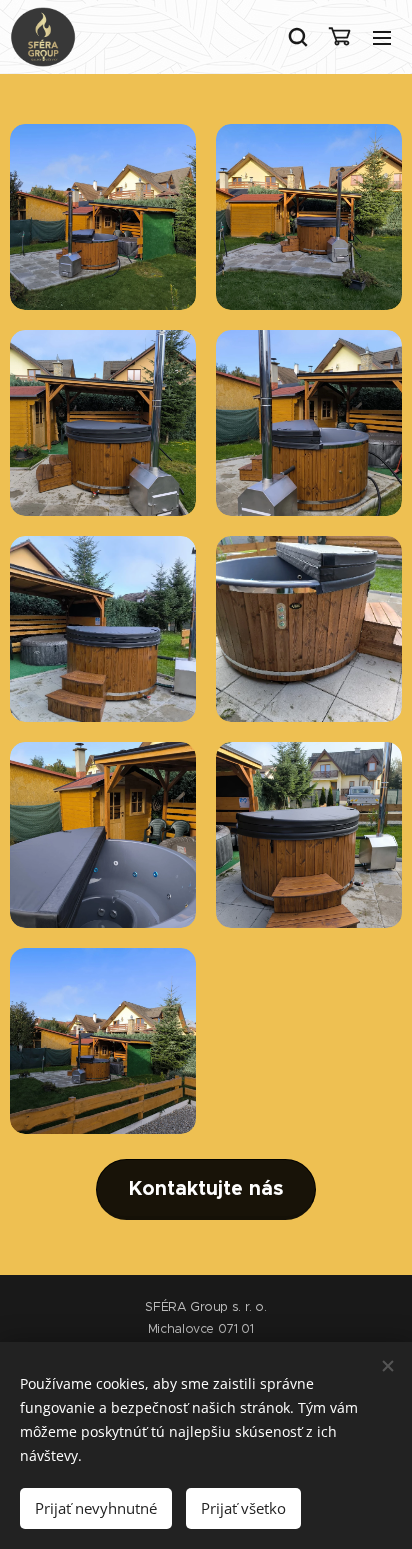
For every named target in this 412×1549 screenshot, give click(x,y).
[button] (297, 37)
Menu (382, 37)
